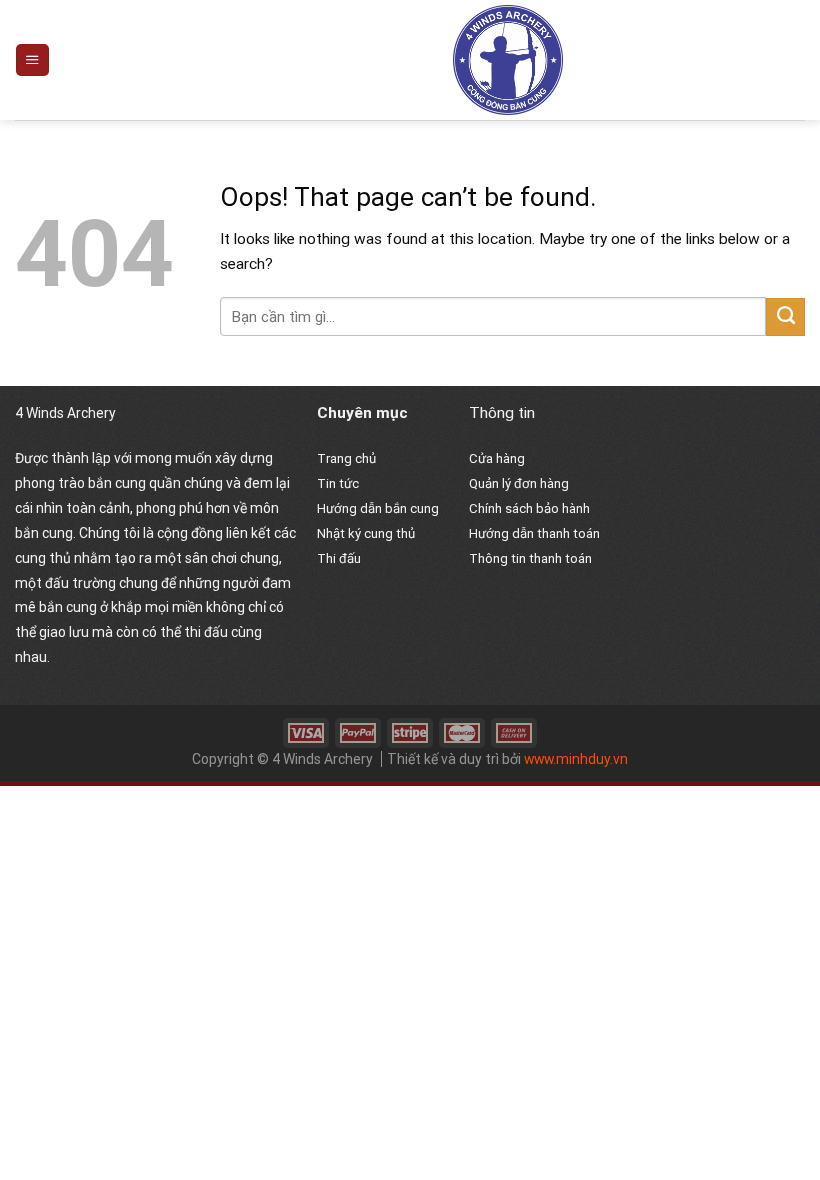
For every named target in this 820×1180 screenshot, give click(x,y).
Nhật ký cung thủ (366, 533)
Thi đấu (339, 558)
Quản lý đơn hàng (519, 483)
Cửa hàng (497, 458)
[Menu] (32, 60)
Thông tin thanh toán (530, 558)
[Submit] (785, 317)
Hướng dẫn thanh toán (534, 533)
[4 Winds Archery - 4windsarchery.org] (508, 60)
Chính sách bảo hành (529, 508)
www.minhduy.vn (576, 759)
